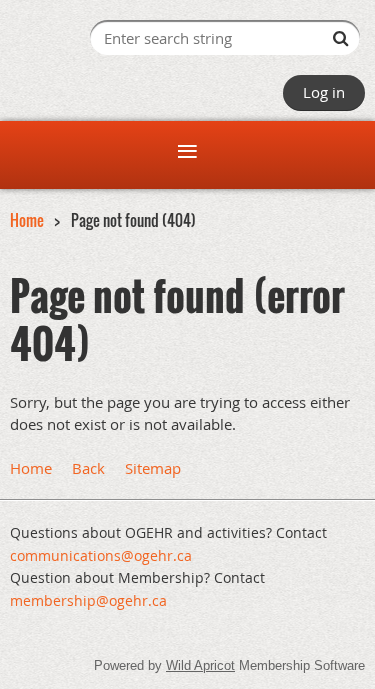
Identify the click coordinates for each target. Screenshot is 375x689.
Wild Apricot (200, 665)
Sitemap (153, 468)
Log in (324, 92)
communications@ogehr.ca (101, 555)
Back (88, 468)
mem (88, 600)
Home (27, 220)
